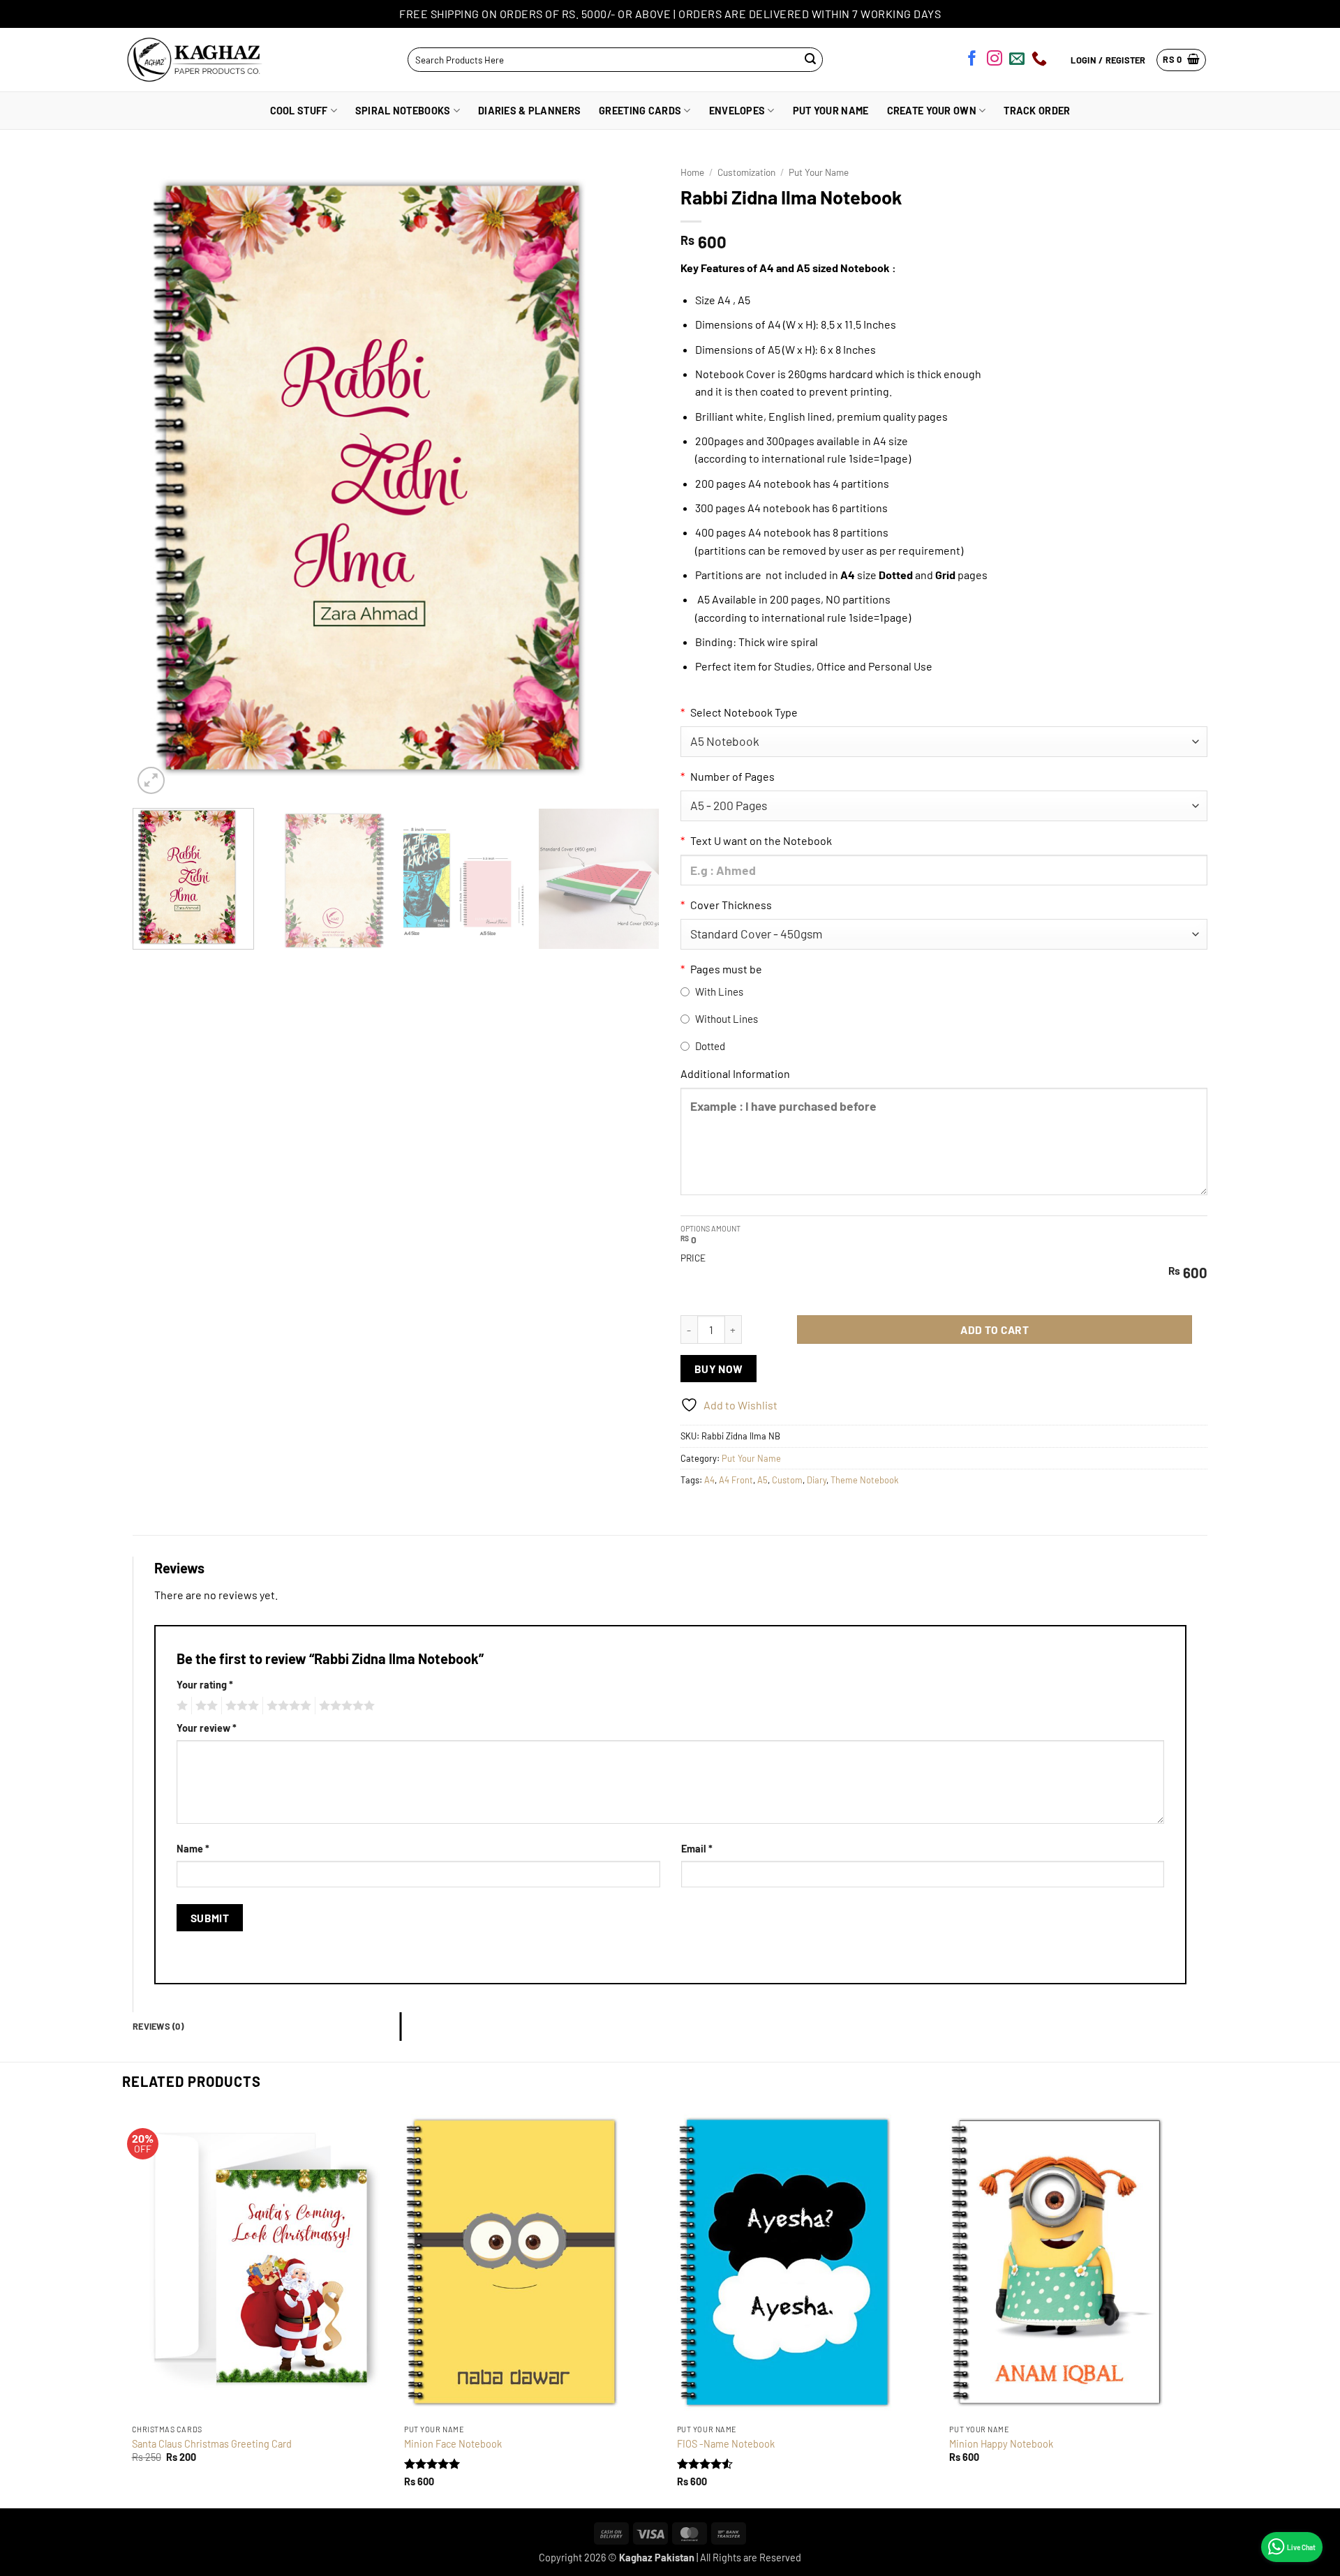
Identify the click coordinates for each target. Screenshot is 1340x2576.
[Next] (632, 478)
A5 (762, 1480)
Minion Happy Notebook (1001, 2444)
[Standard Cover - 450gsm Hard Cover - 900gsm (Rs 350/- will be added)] (944, 934)
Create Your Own (932, 111)
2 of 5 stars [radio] (204, 1706)
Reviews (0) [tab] (158, 2026)
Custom (787, 1480)
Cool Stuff (299, 111)
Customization (746, 172)
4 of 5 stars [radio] (287, 1706)
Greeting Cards (640, 111)
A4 (709, 1480)
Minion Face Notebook (453, 2444)
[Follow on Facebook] (972, 61)
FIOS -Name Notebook (726, 2444)
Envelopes (737, 111)
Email (697, 1849)
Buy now (719, 1369)
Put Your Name (831, 111)
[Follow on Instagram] (995, 61)
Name (193, 1849)
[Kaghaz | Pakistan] (191, 60)
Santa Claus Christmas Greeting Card (212, 2444)
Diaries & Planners (529, 111)
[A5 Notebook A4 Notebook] (944, 742)
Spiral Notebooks (403, 111)
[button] (1181, 60)
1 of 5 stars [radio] (180, 1706)
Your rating (205, 1685)
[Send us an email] (1017, 61)
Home (692, 172)
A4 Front (736, 1480)
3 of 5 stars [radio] (240, 1706)
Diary (817, 1480)
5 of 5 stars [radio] (345, 1706)
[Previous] (161, 478)
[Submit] (811, 60)
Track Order (1037, 111)
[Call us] (1039, 61)
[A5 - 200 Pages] (944, 806)
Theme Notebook (864, 1480)
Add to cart (995, 1330)
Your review (207, 1728)
